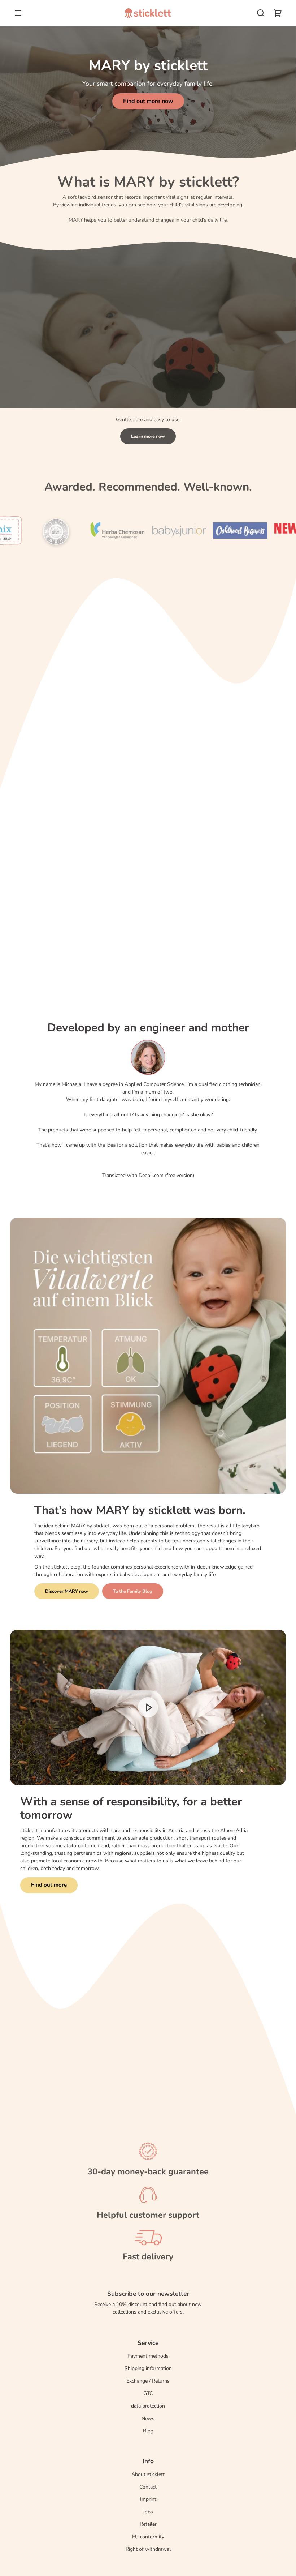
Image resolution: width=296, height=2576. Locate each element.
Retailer (148, 2524)
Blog (148, 2431)
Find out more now (148, 101)
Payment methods (148, 2356)
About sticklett (148, 2474)
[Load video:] (148, 1707)
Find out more (49, 1885)
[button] (261, 13)
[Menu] (18, 13)
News (148, 2419)
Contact (148, 2487)
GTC (148, 2393)
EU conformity (148, 2537)
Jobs (148, 2512)
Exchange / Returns (148, 2381)
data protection (148, 2406)
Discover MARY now (67, 1591)
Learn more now (148, 436)
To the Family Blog (133, 1591)
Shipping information (148, 2368)
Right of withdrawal (148, 2549)
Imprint (148, 2499)
